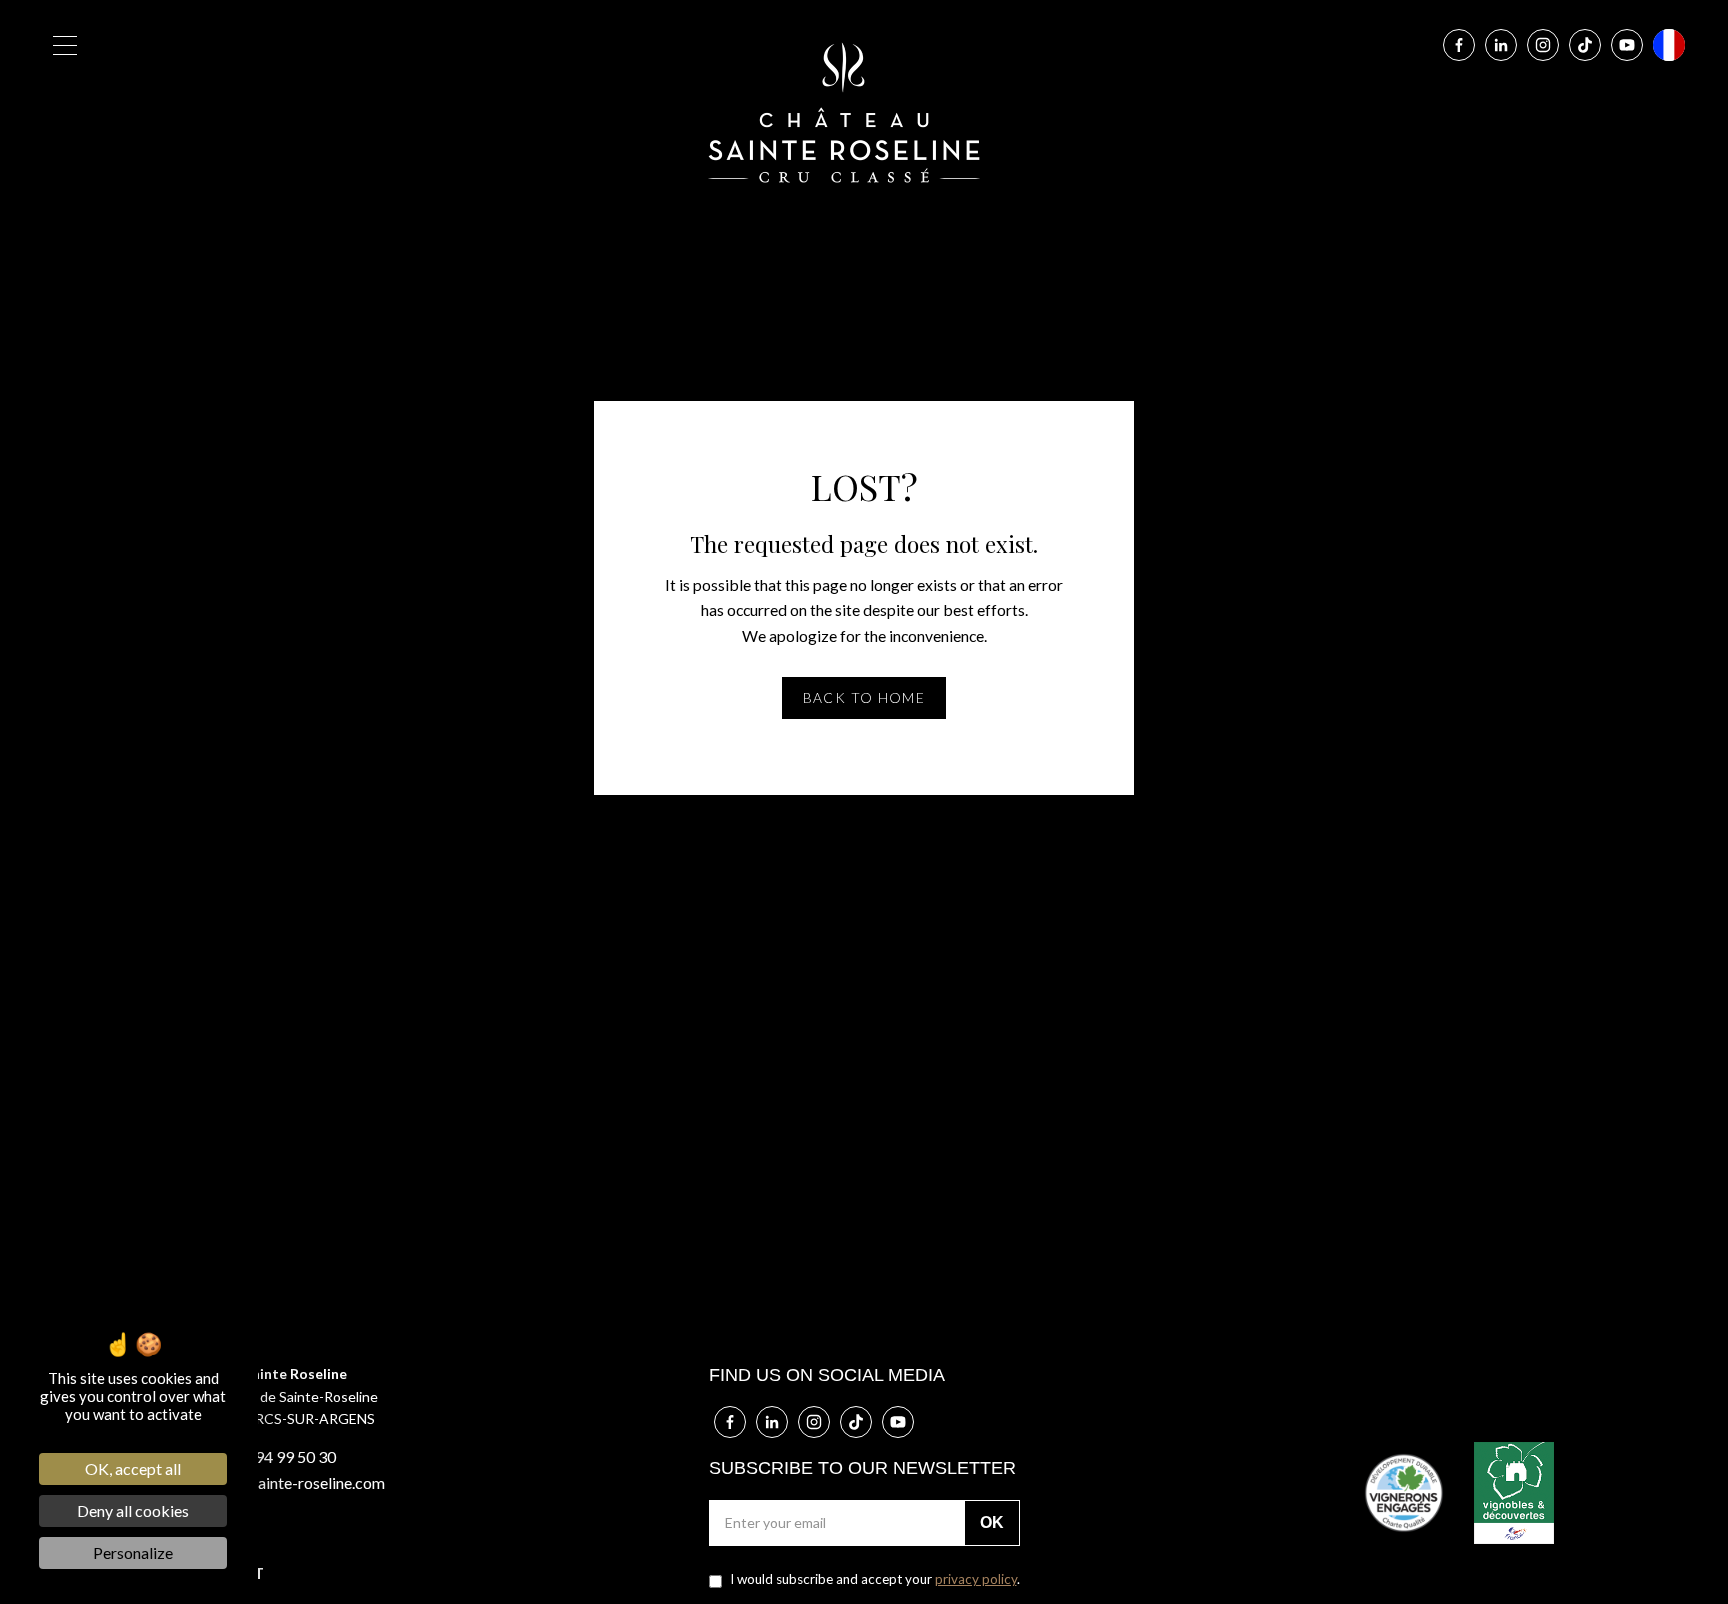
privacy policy (976, 1579)
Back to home (864, 697)
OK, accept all (133, 1468)
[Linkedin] (1501, 45)
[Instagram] (1543, 45)
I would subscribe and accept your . (873, 1579)
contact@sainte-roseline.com (284, 1482)
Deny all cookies (133, 1510)
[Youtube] (1627, 45)
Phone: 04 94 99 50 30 (260, 1456)
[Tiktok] (1585, 45)
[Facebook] (1459, 45)
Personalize (133, 1552)
